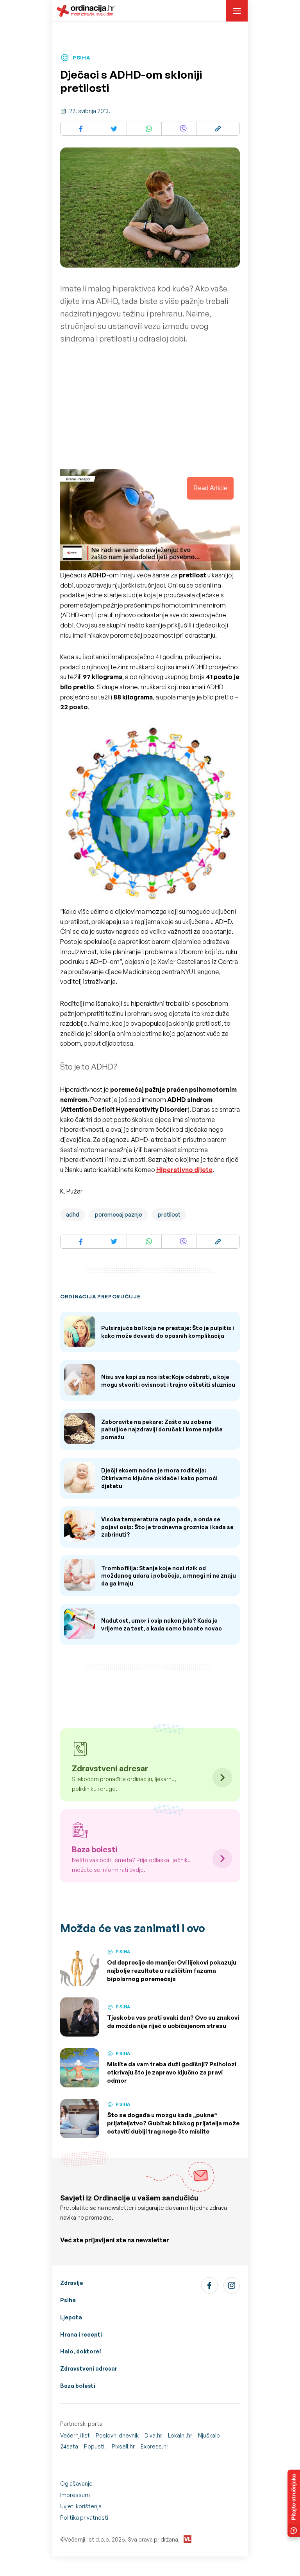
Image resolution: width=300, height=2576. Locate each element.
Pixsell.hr (123, 2446)
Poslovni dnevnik (117, 2435)
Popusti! (95, 2446)
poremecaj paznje (119, 1214)
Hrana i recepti (81, 2334)
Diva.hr (153, 2435)
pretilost (169, 1214)
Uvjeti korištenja (81, 2506)
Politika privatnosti (84, 2518)
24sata (69, 2446)
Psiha (68, 2300)
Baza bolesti (78, 2386)
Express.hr (154, 2446)
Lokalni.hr (180, 2435)
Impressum (75, 2495)
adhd (73, 1214)
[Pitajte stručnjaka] (294, 2503)
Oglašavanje (76, 2483)
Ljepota (71, 2317)
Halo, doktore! (81, 2351)
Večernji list (75, 2435)
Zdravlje (72, 2283)
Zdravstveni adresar (89, 2368)
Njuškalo (209, 2435)
